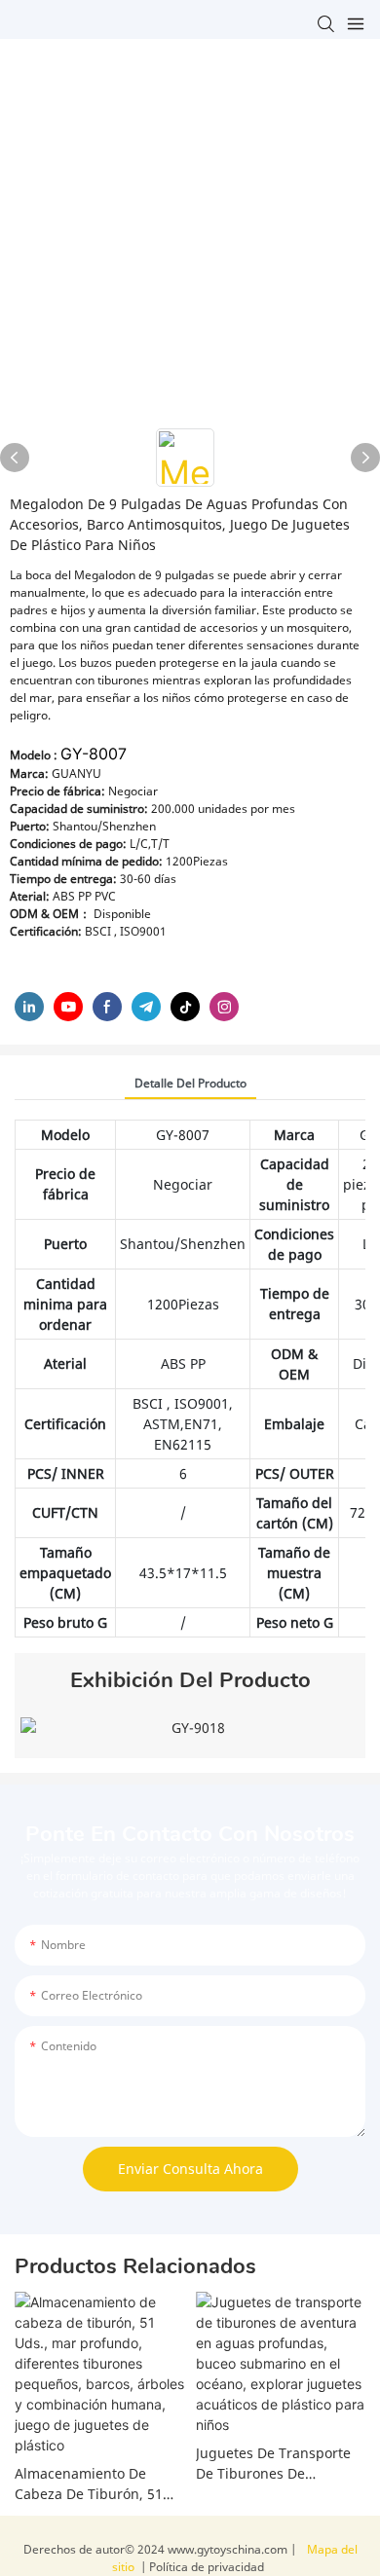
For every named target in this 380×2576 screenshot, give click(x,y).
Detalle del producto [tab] (190, 1083)
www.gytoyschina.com (229, 2549)
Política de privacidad (205, 2567)
